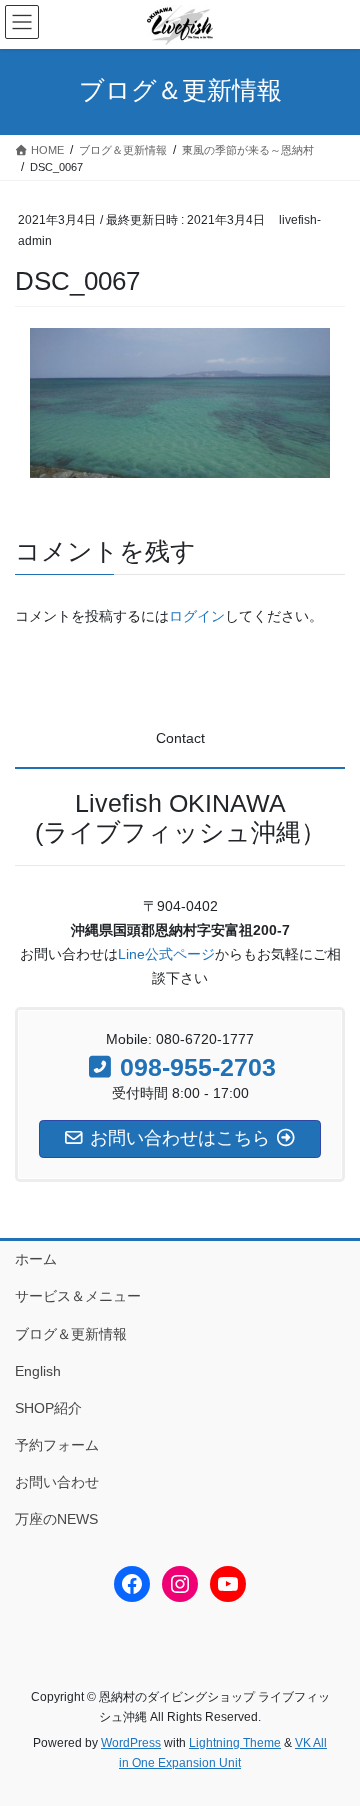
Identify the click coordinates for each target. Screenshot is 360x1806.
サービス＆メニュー (78, 1296)
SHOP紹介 (48, 1408)
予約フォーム (57, 1445)
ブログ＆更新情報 (71, 1334)
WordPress (131, 1743)
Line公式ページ (166, 954)
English (38, 1371)
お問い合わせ (57, 1482)
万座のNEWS (56, 1519)
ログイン (197, 616)
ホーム (36, 1259)
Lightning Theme (235, 1743)
